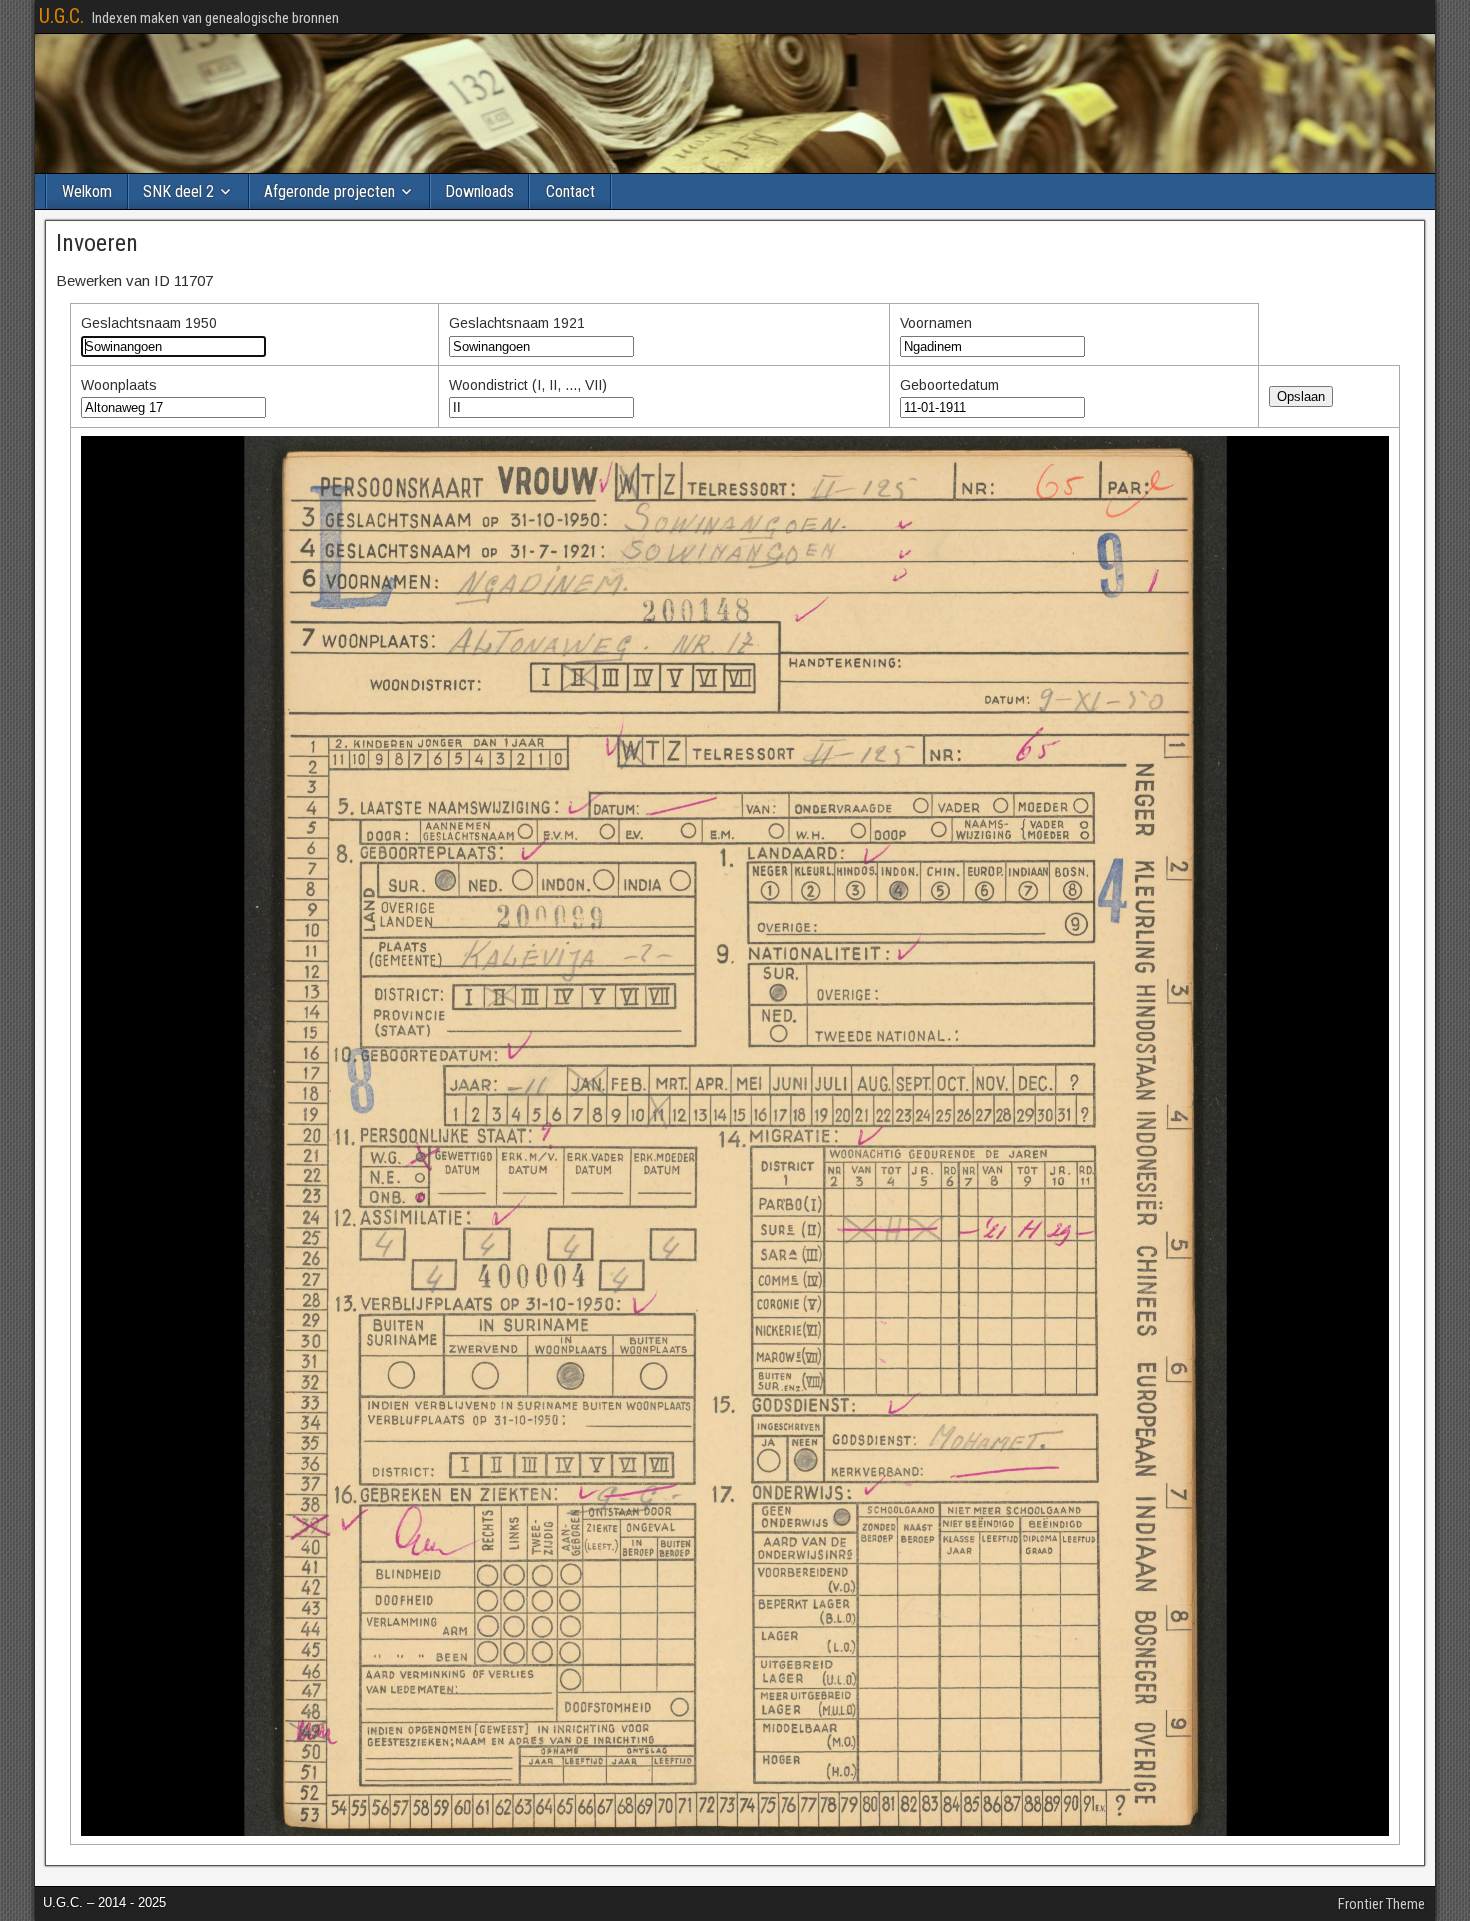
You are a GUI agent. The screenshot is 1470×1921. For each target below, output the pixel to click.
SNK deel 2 (178, 191)
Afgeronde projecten (329, 191)
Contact (570, 191)
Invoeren (97, 243)
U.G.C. (61, 16)
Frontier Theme (1381, 1904)
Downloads (479, 191)
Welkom (87, 191)
